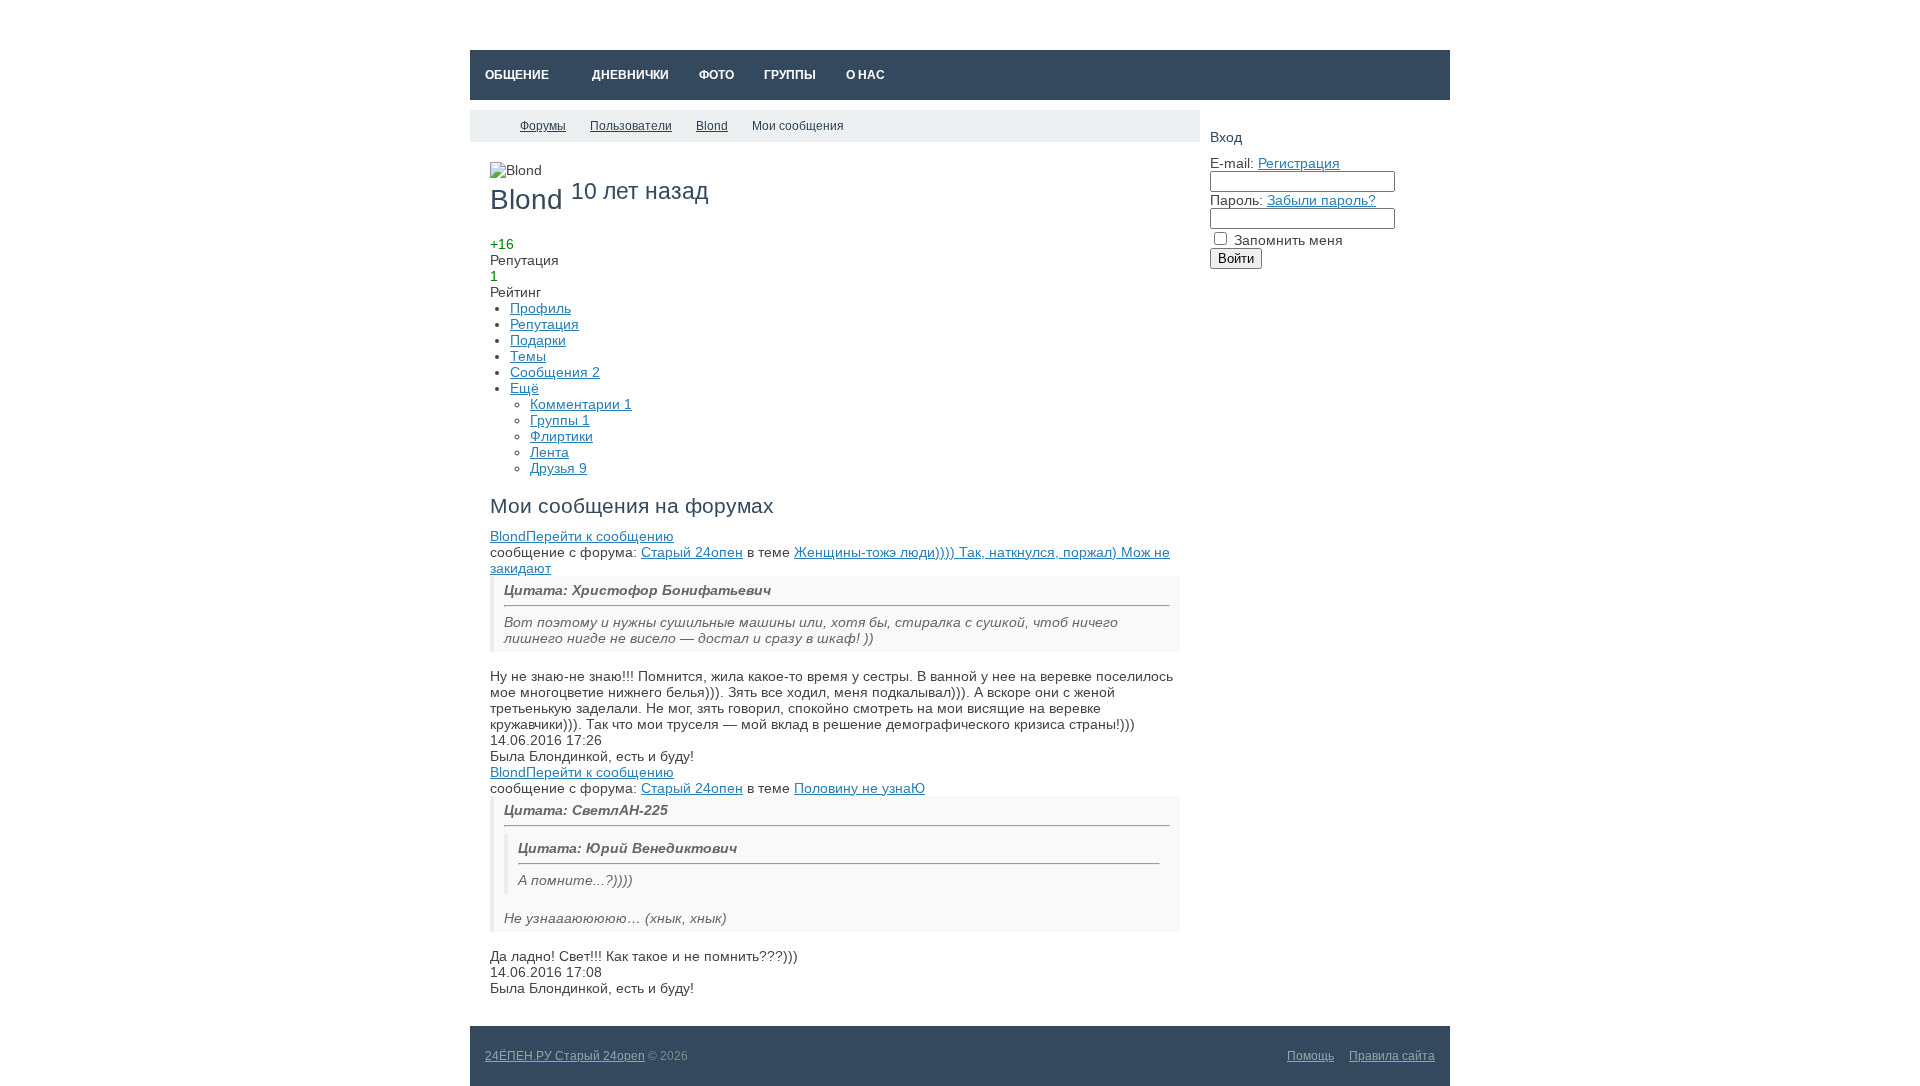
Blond (508, 536)
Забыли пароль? (1321, 200)
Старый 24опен (692, 552)
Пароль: (1236, 200)
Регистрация (1299, 163)
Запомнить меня (1288, 240)
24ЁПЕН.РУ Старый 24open (565, 1056)
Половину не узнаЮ (859, 788)
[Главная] (488, 126)
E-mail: (1232, 163)
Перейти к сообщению (600, 536)
